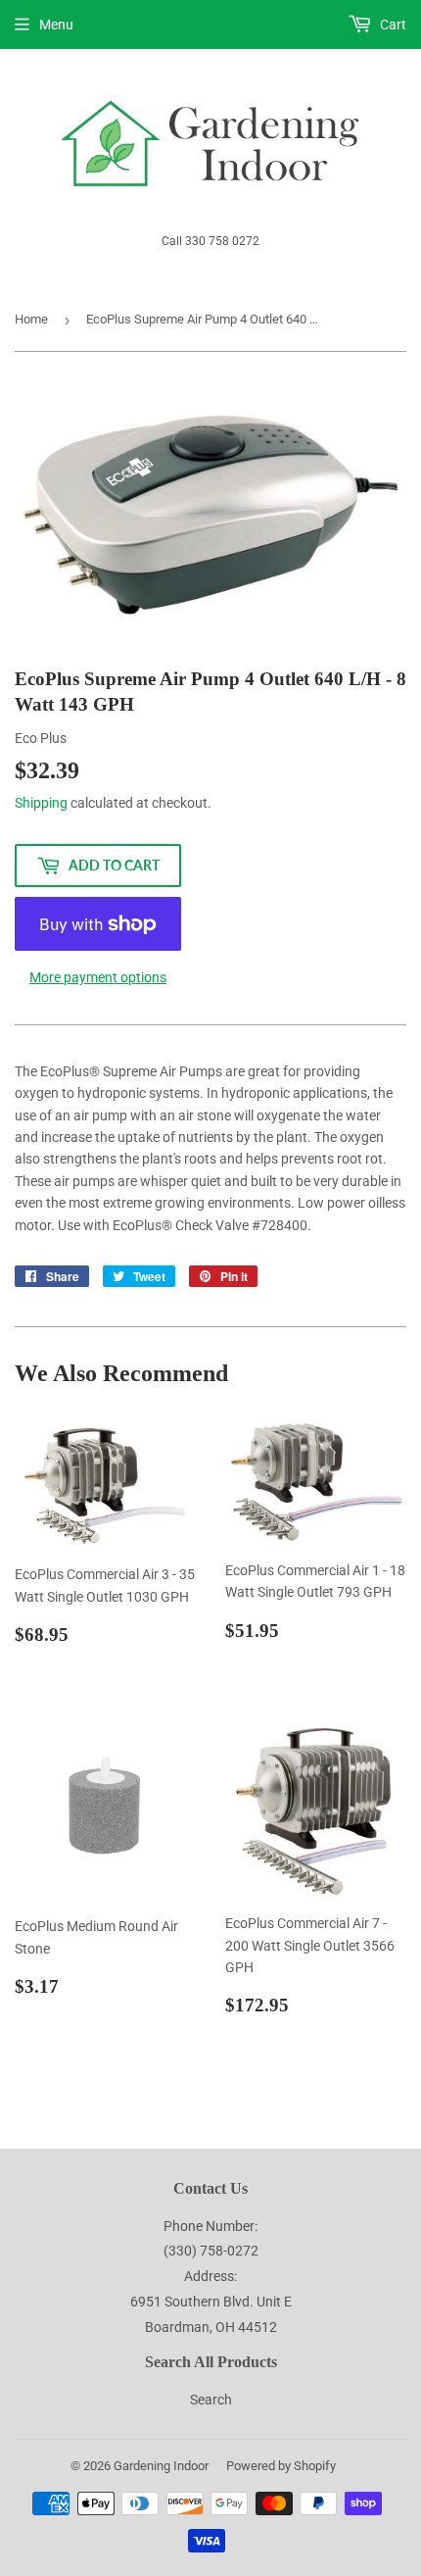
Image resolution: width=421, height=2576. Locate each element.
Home (31, 319)
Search (211, 2400)
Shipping (41, 803)
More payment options (98, 977)
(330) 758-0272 (211, 2251)
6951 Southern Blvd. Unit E (211, 2302)
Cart (392, 25)
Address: (210, 2276)
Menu (56, 25)
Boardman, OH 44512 (211, 2327)
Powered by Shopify (281, 2466)
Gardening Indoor (161, 2466)
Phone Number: (210, 2226)
